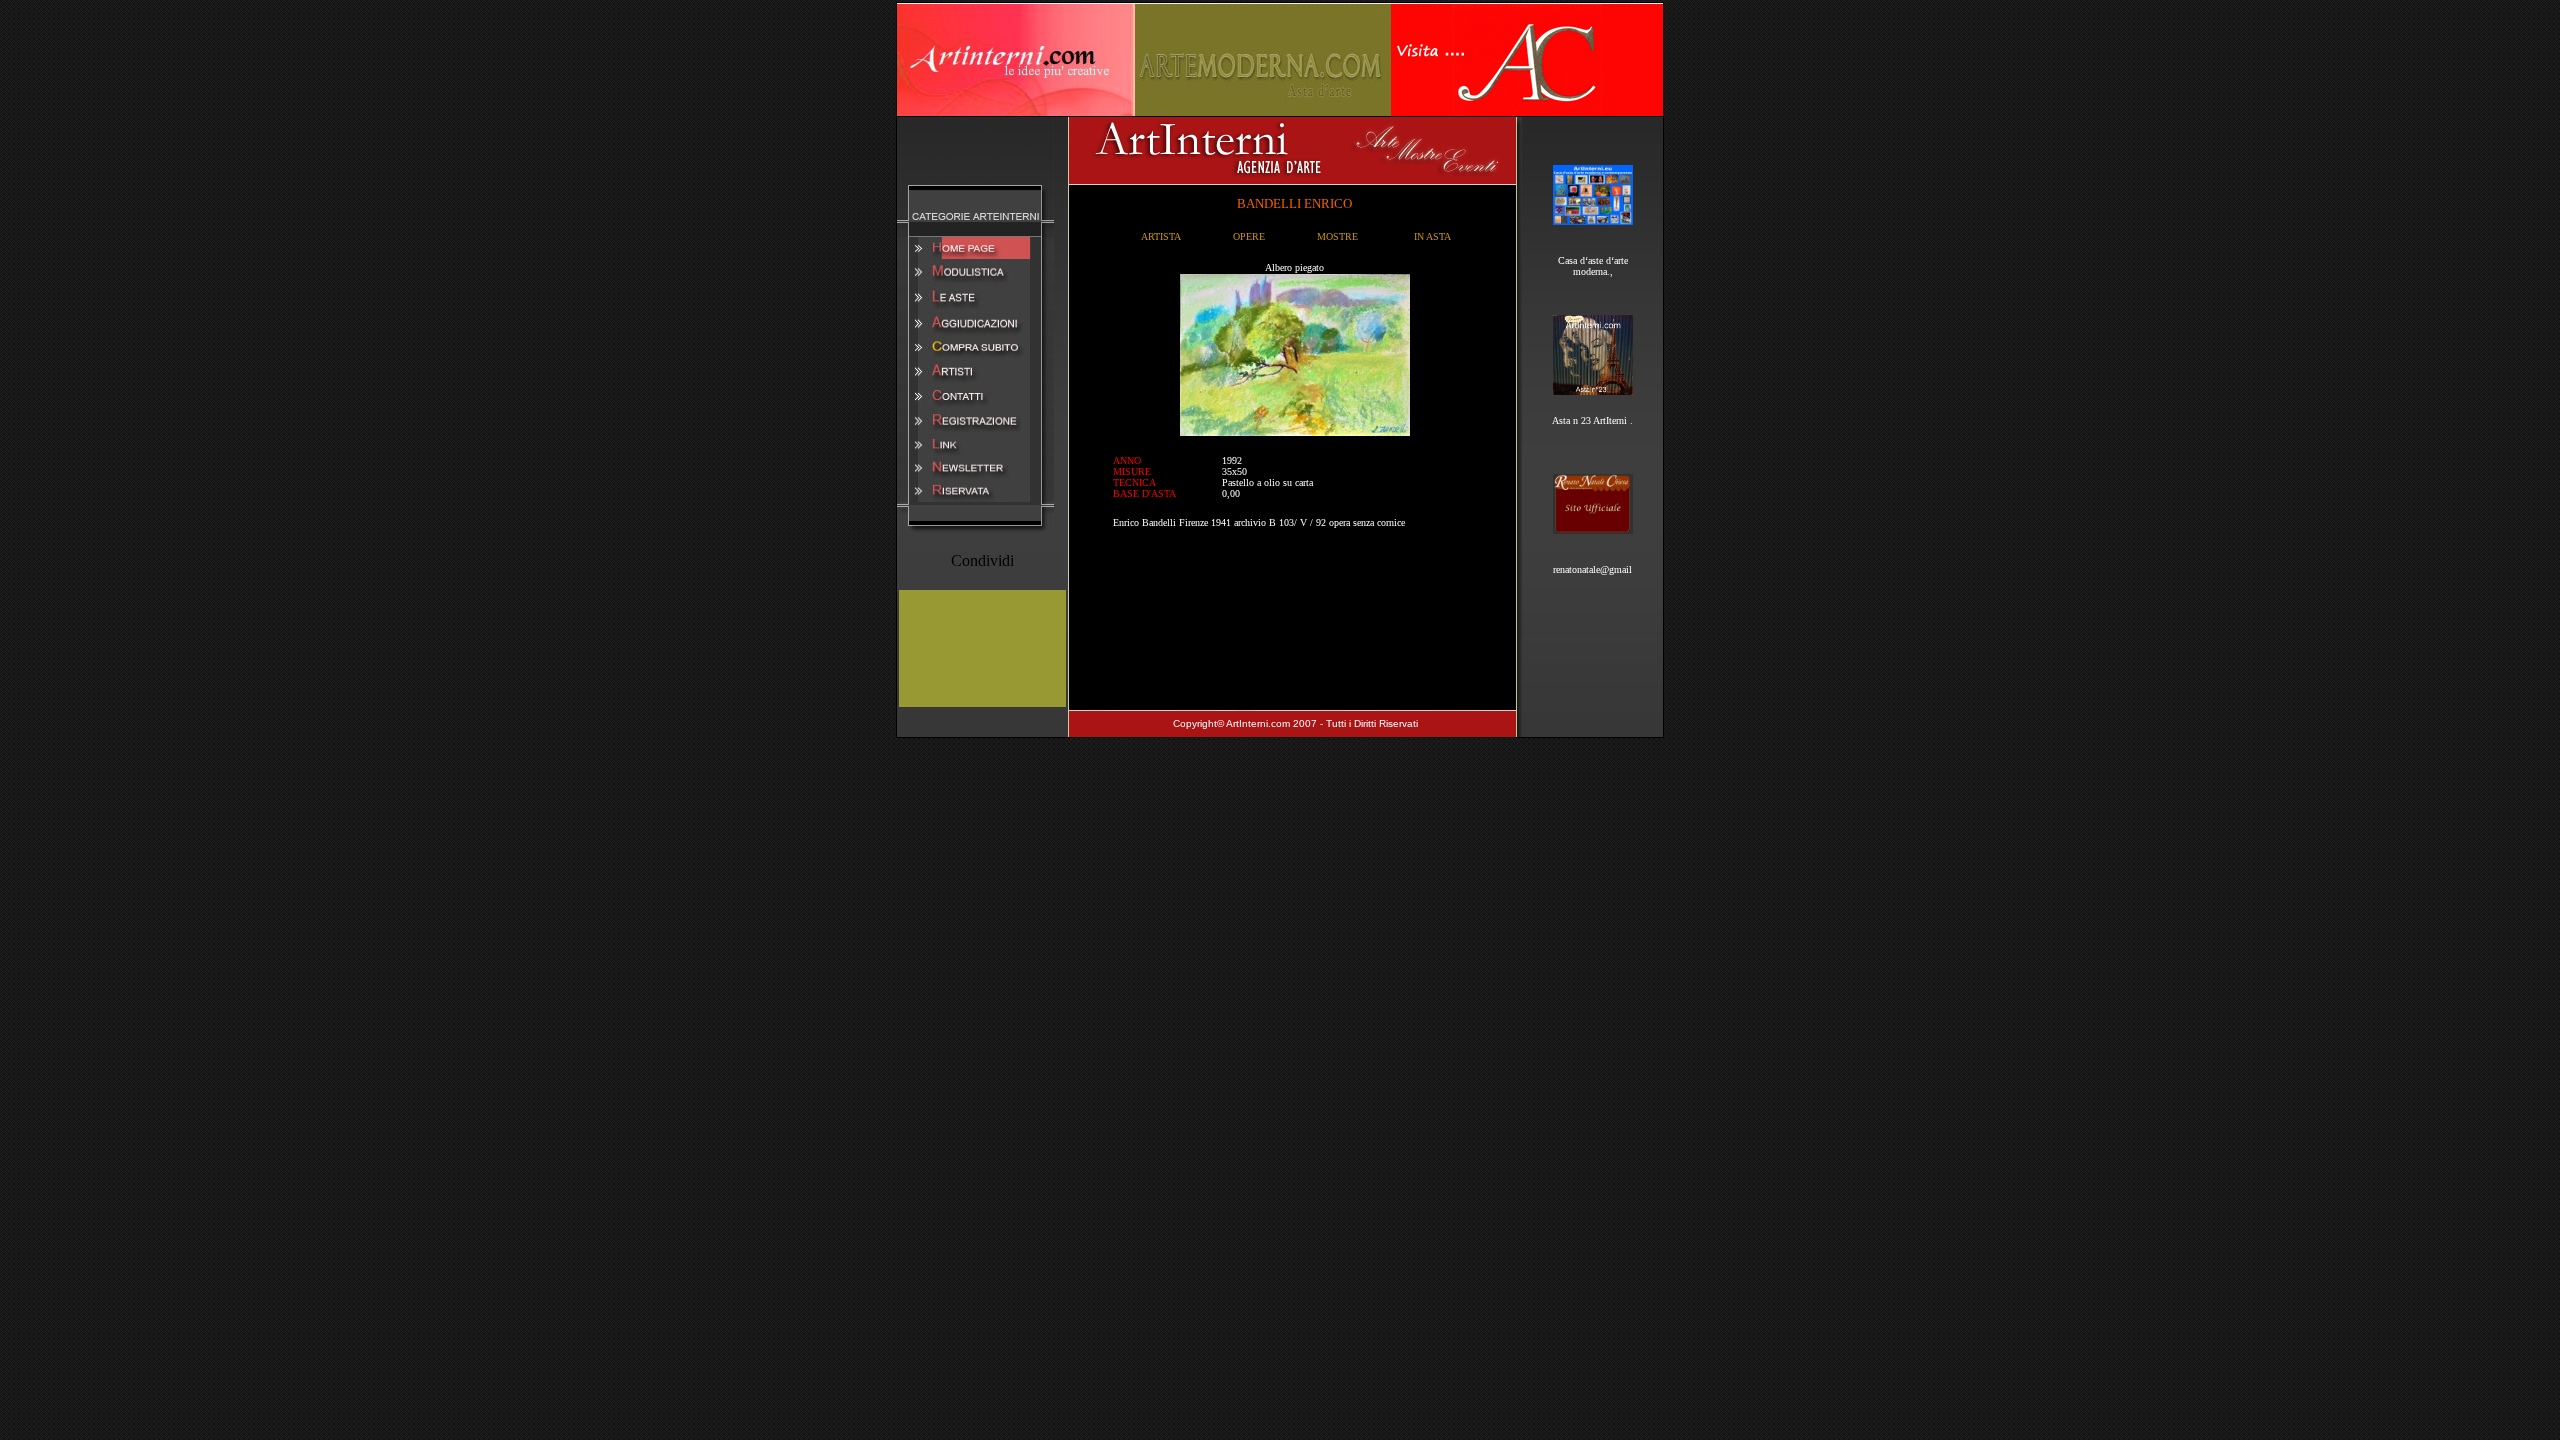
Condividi (982, 560)
